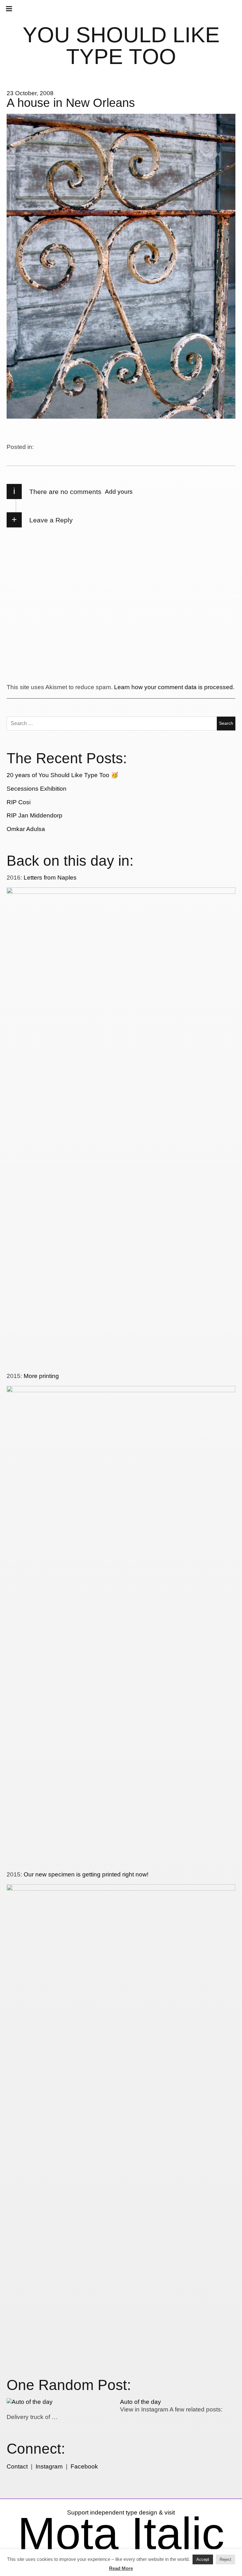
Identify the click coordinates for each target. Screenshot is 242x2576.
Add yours (119, 492)
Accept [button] (203, 2559)
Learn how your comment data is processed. (174, 687)
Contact (17, 2466)
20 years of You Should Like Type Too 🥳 (63, 775)
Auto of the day (141, 2402)
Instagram (49, 2466)
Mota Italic (121, 2533)
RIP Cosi (19, 802)
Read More (121, 2568)
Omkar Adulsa (26, 829)
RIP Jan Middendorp (35, 815)
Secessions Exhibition (37, 789)
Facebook (84, 2466)
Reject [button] (225, 2559)
